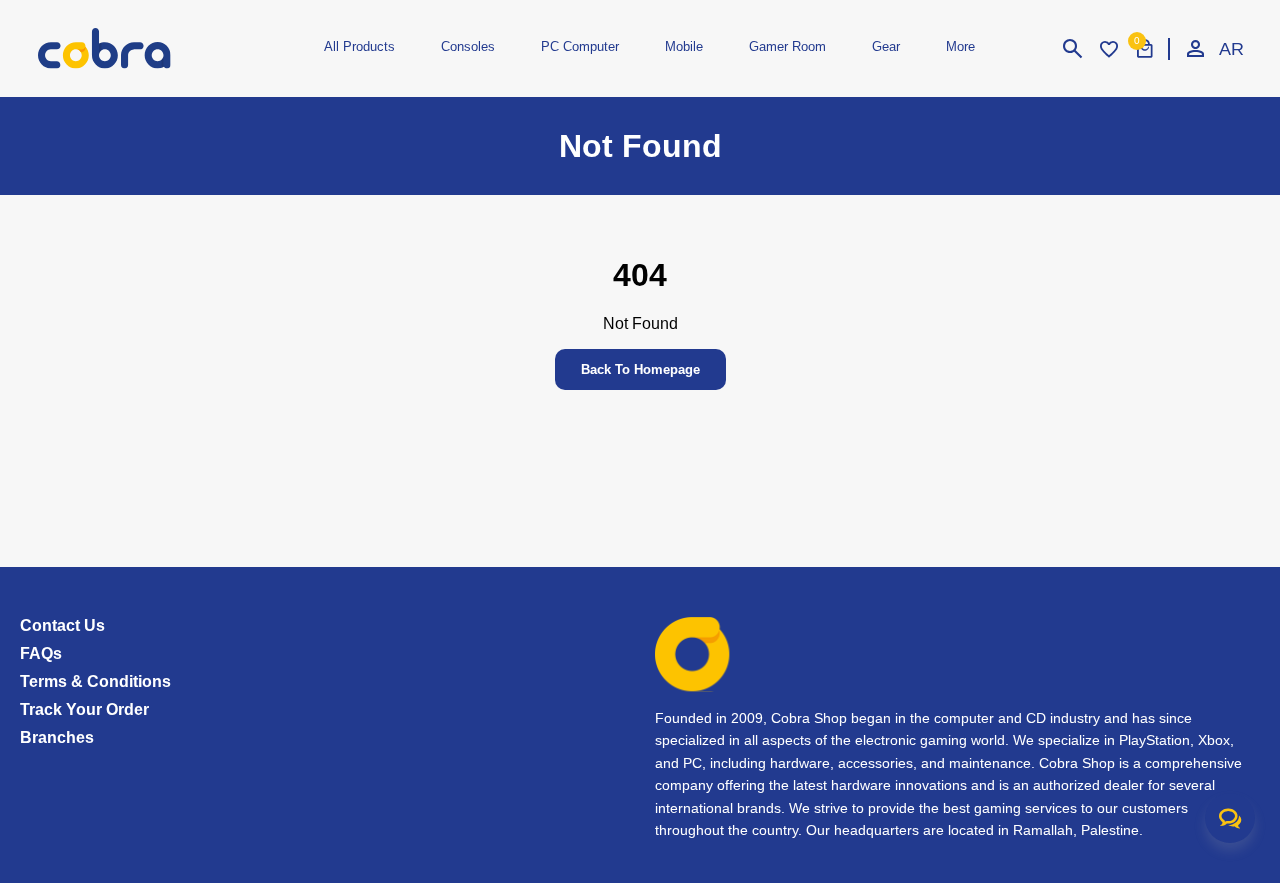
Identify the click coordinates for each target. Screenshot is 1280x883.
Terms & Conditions (95, 681)
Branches (57, 737)
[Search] (1073, 49)
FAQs (41, 653)
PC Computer (580, 46)
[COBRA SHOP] (137, 48)
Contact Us (62, 625)
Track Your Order (84, 709)
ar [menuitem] (1231, 49)
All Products (359, 46)
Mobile (684, 46)
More (960, 46)
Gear (886, 46)
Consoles (468, 46)
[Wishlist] (1109, 49)
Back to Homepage (640, 369)
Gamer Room (787, 46)
